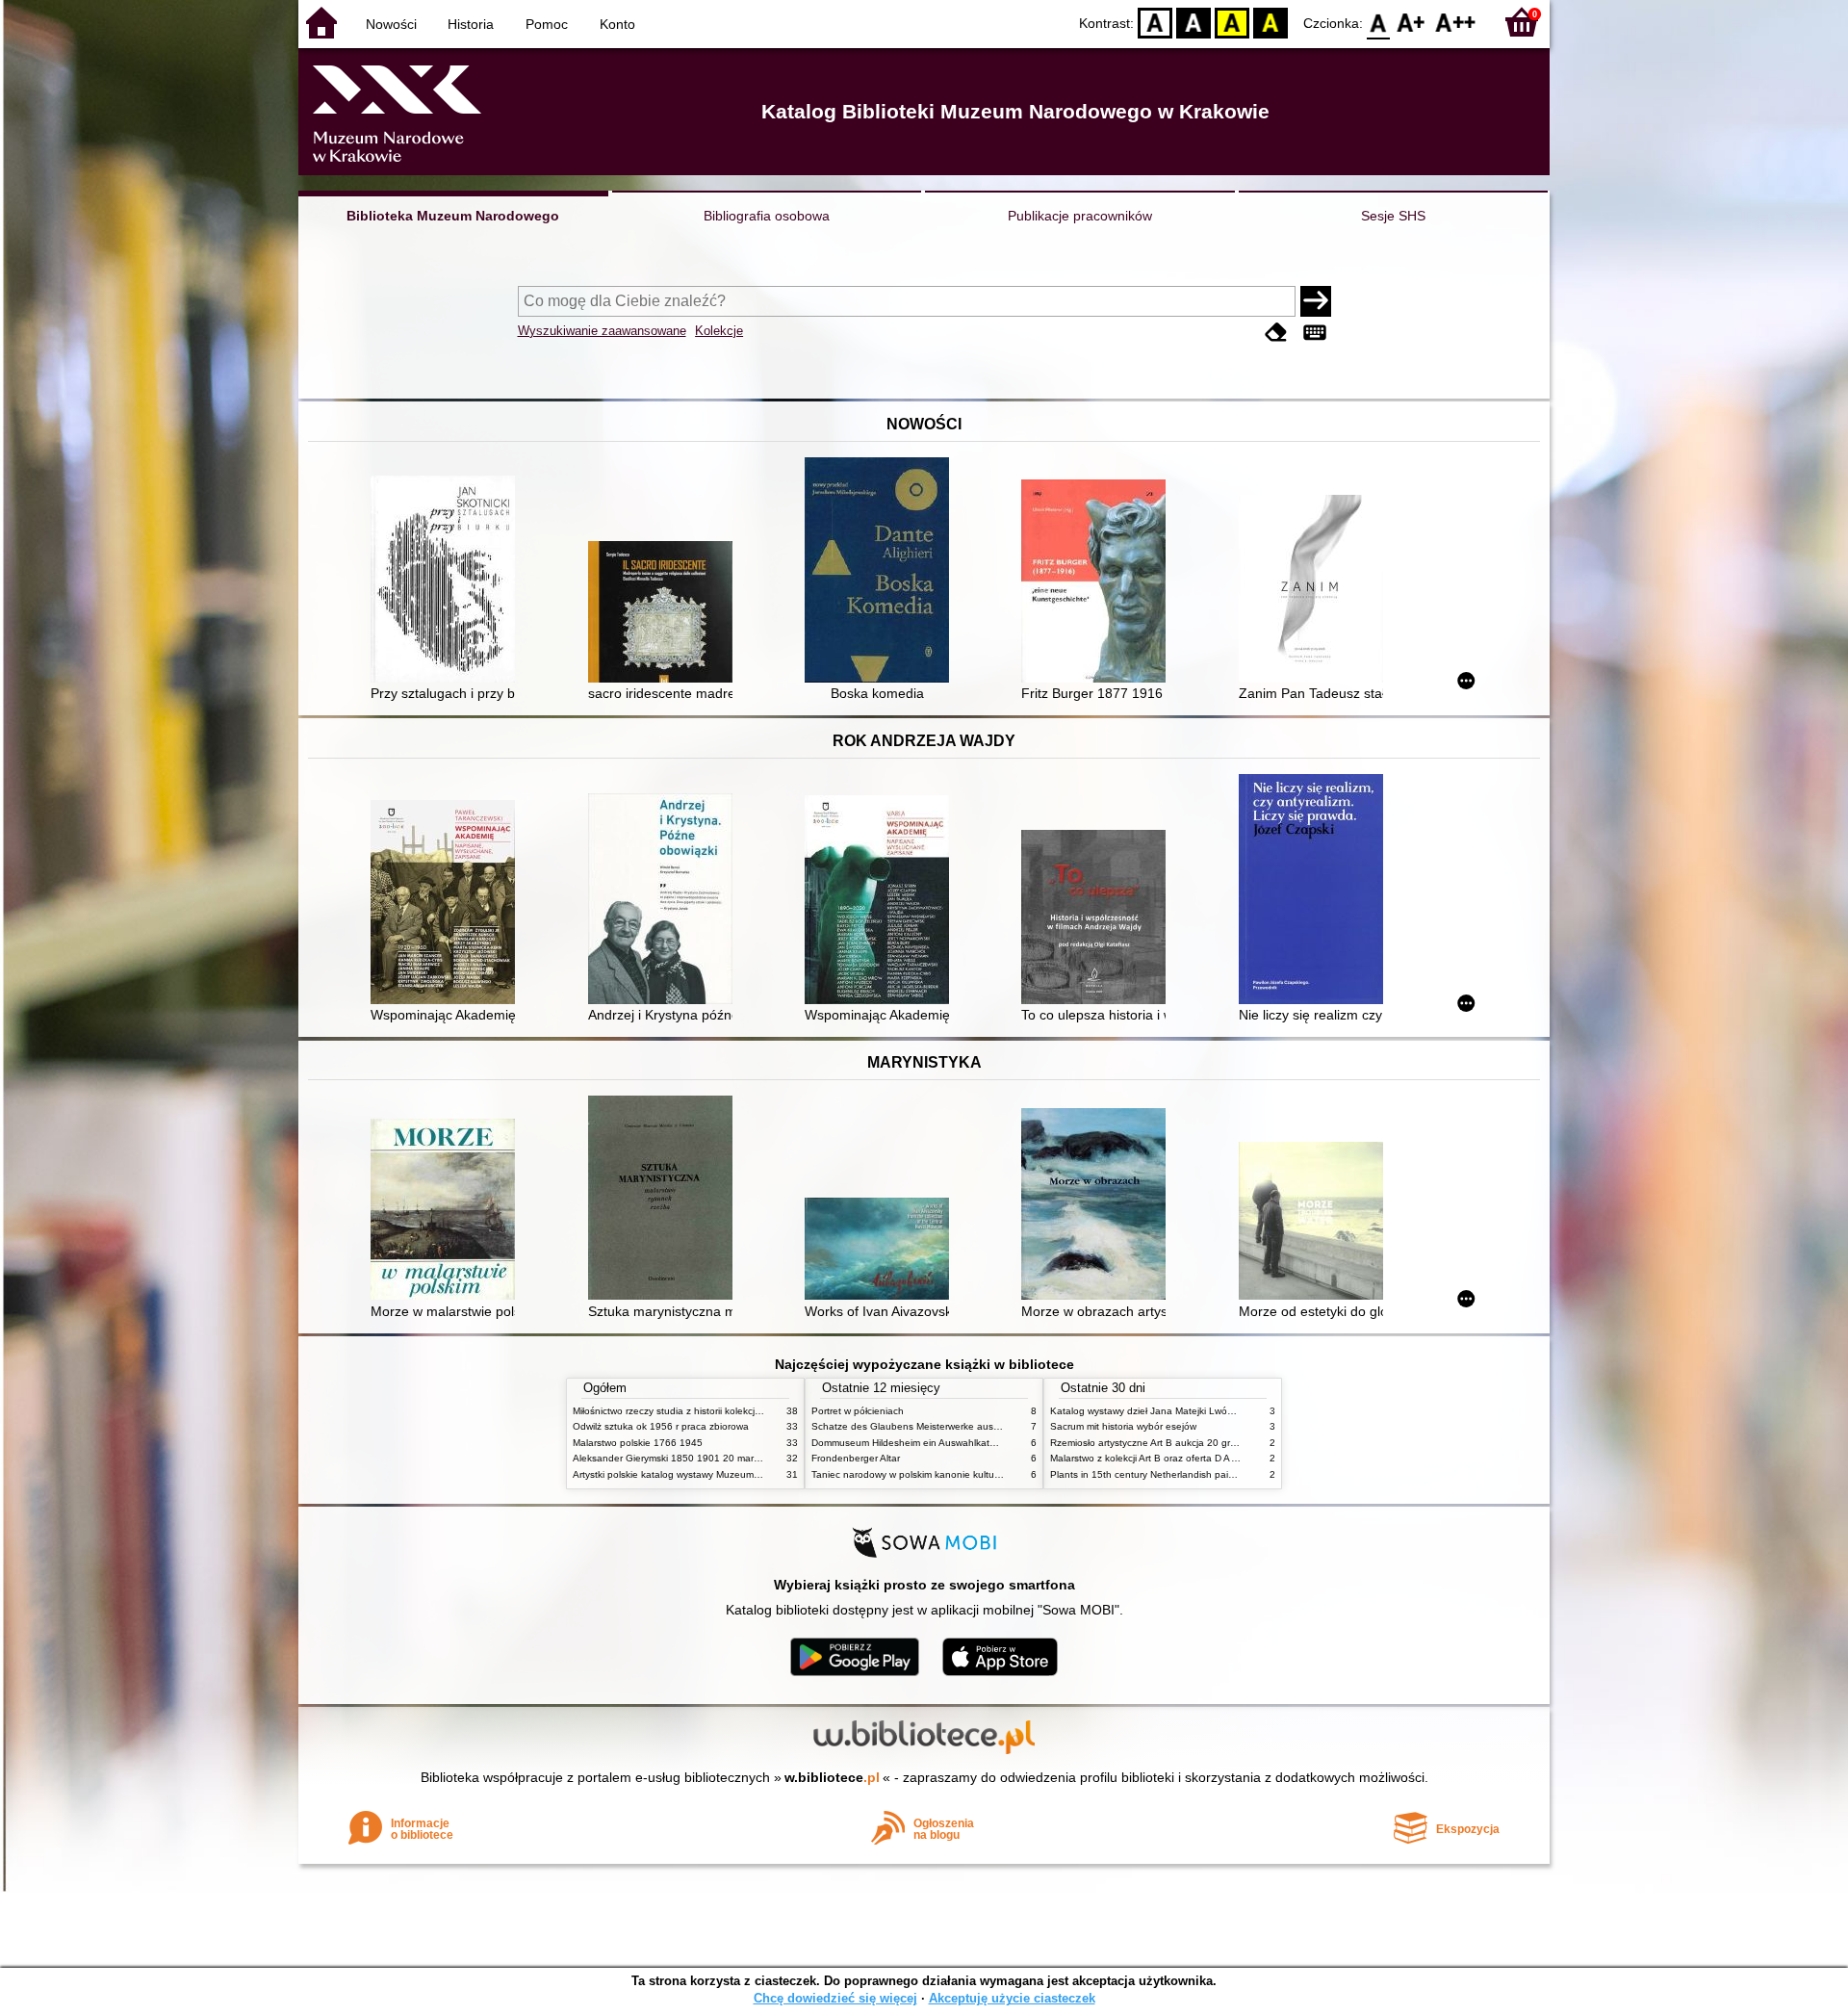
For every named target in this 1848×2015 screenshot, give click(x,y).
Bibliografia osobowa (767, 216)
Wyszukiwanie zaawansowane (602, 331)
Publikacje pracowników (1080, 216)
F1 (1412, 22)
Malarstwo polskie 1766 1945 (638, 1443)
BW (1193, 22)
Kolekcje (719, 331)
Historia (471, 24)
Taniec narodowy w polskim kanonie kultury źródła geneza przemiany (964, 1474)
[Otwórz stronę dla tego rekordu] (448, 581)
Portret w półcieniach (858, 1411)
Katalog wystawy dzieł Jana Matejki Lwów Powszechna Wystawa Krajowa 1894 (1225, 1411)
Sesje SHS (1393, 216)
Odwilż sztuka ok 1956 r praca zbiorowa (661, 1426)
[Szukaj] (1316, 301)
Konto (617, 24)
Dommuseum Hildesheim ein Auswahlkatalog (910, 1443)
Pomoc (547, 24)
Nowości (391, 24)
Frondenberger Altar (856, 1458)
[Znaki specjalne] (1315, 333)
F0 (1379, 22)
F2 (1456, 22)
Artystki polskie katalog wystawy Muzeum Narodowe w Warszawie (717, 1474)
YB (1232, 22)
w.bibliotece (832, 1777)
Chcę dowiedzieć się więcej (835, 1998)
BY (1270, 22)
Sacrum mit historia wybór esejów (1123, 1426)
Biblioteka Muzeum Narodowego (453, 216)
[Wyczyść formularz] (1276, 333)
